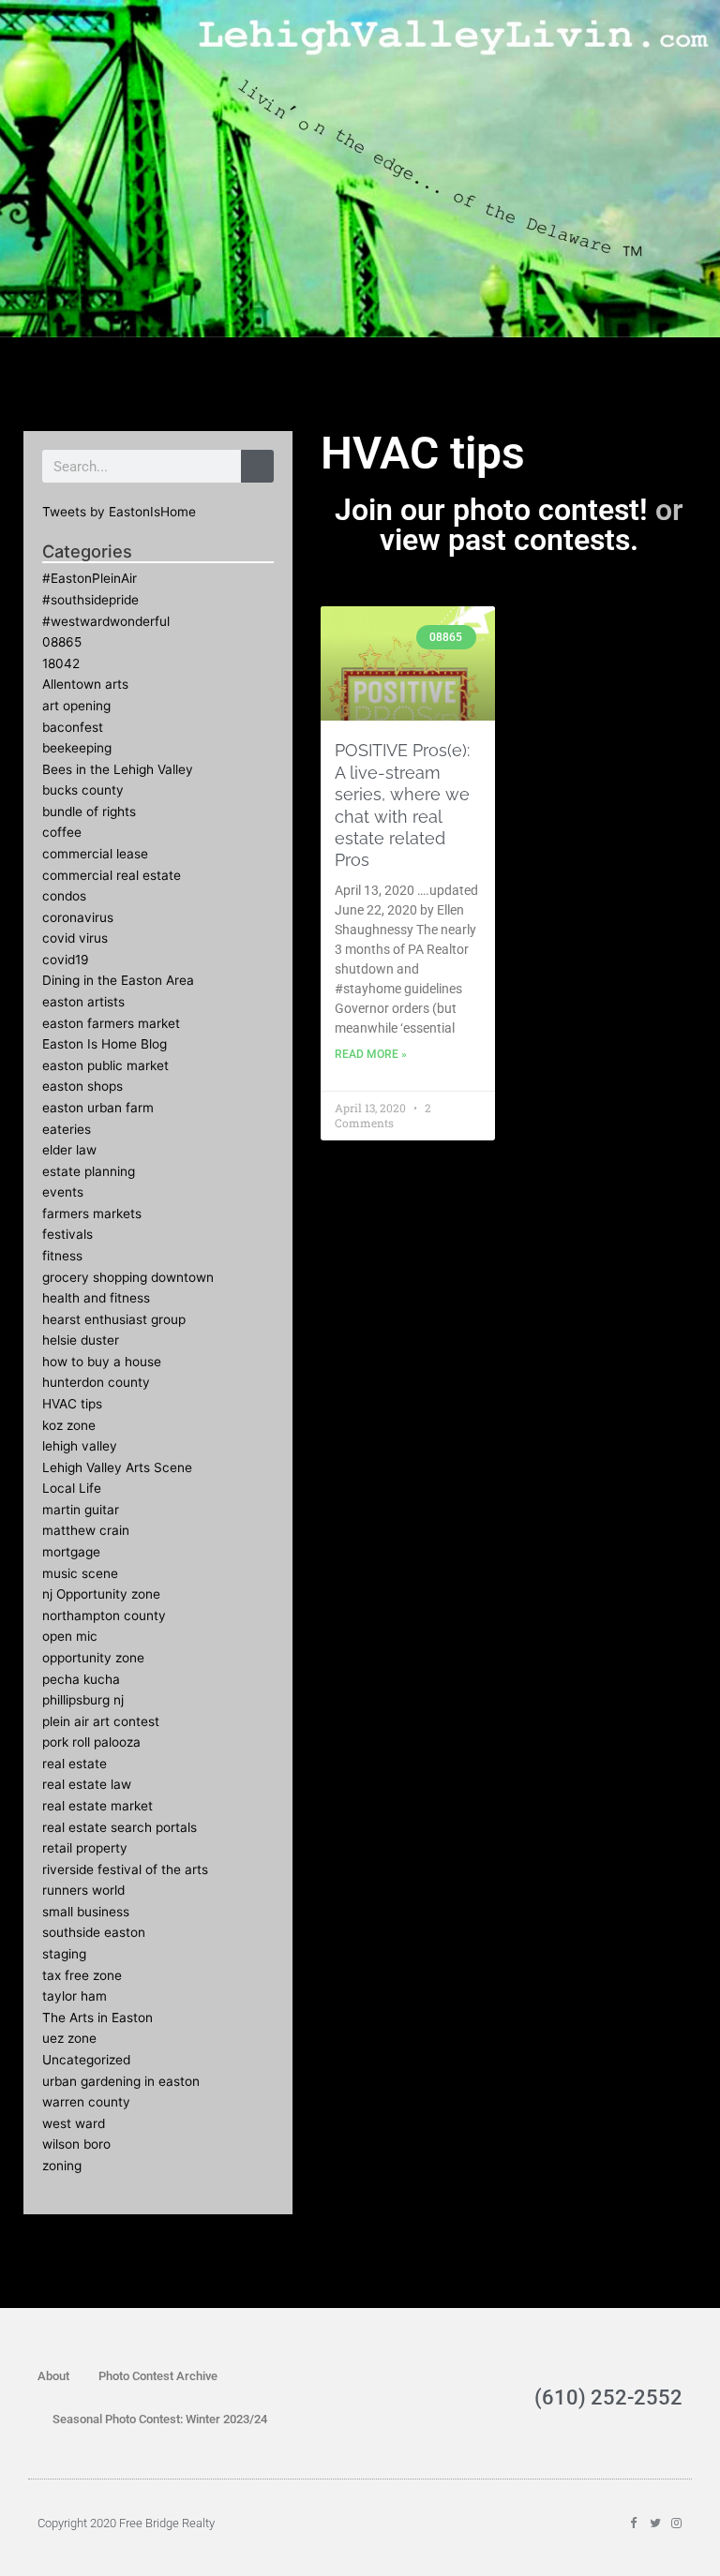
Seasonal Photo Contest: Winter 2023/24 (160, 2419)
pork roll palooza (91, 1742)
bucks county (83, 790)
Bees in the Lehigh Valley (118, 769)
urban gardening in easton (121, 2081)
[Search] (257, 466)
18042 (61, 663)
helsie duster (81, 1340)
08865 (62, 642)
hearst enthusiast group (114, 1319)
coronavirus (78, 917)
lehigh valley (80, 1446)
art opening (76, 706)
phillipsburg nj (83, 1700)
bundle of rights (89, 812)
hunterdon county (96, 1382)
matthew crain (86, 1530)
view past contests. (509, 540)
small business (86, 1912)
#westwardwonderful (106, 621)
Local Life (72, 1488)
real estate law (87, 1784)
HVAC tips (72, 1404)
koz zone (69, 1425)
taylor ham (75, 1996)
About (53, 2376)
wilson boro (76, 2144)
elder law (69, 1150)
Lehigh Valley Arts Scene (117, 1467)
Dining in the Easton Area (118, 980)
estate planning (89, 1171)
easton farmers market (111, 1023)
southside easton (94, 1932)
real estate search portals (120, 1827)
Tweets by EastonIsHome (119, 512)
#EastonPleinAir (90, 578)
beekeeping (77, 748)
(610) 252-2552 (608, 2397)
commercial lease (95, 854)
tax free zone (82, 1975)
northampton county (104, 1616)
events (63, 1192)
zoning (62, 2166)
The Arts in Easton (97, 2018)
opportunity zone (93, 1658)
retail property (85, 1848)
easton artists (83, 1002)
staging (64, 1954)
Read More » (371, 1054)
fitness (62, 1256)
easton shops (82, 1086)
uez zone (69, 2038)
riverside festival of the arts (125, 1869)
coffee (62, 832)
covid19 (66, 960)
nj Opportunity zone (101, 1594)
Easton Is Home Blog (105, 1044)
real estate (75, 1764)
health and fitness (96, 1298)
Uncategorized (86, 2060)
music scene (80, 1573)
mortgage (71, 1552)
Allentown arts (85, 684)
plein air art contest (101, 1721)
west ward (74, 2123)
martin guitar (81, 1510)
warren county (86, 2102)
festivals (67, 1234)
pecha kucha (81, 1679)
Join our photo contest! (491, 510)
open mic (70, 1636)
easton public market (105, 1065)
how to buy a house (102, 1362)
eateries (67, 1129)
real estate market (97, 1806)
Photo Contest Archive (158, 2376)
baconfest (73, 727)
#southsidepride (90, 600)
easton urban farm (98, 1108)
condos (64, 896)
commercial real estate (112, 875)
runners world (83, 1890)
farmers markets (92, 1214)
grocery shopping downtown (128, 1277)
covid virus (75, 938)
